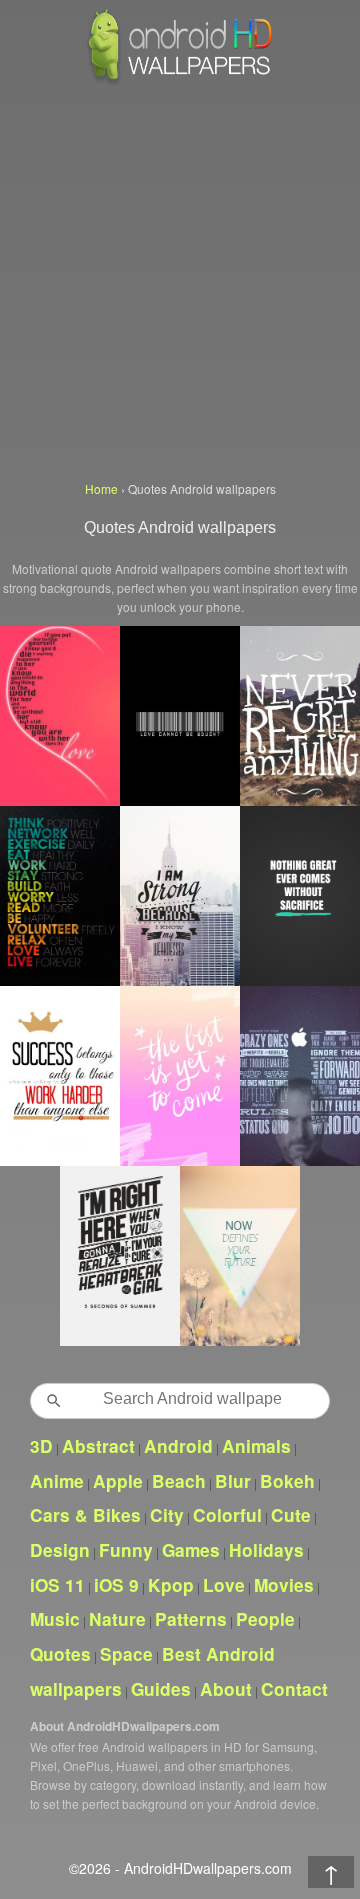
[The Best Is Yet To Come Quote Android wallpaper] (180, 1076)
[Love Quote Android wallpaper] (60, 716)
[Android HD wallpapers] (180, 81)
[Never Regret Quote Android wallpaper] (300, 716)
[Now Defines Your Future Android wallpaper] (240, 1256)
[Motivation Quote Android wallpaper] (300, 896)
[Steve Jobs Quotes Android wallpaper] (300, 1076)
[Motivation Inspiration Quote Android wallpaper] (60, 896)
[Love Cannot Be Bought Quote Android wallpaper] (180, 716)
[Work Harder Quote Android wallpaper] (60, 1076)
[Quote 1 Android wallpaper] (120, 1256)
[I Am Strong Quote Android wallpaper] (180, 896)
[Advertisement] (180, 280)
